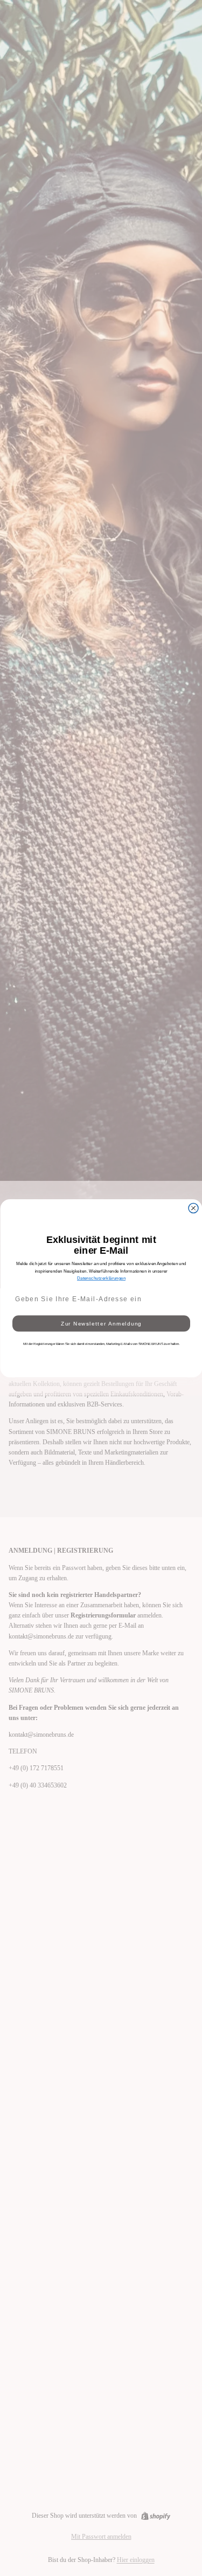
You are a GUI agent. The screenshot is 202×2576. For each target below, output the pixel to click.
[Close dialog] (193, 1208)
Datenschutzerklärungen (101, 1278)
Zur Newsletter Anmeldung (101, 1323)
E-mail (20, 1285)
